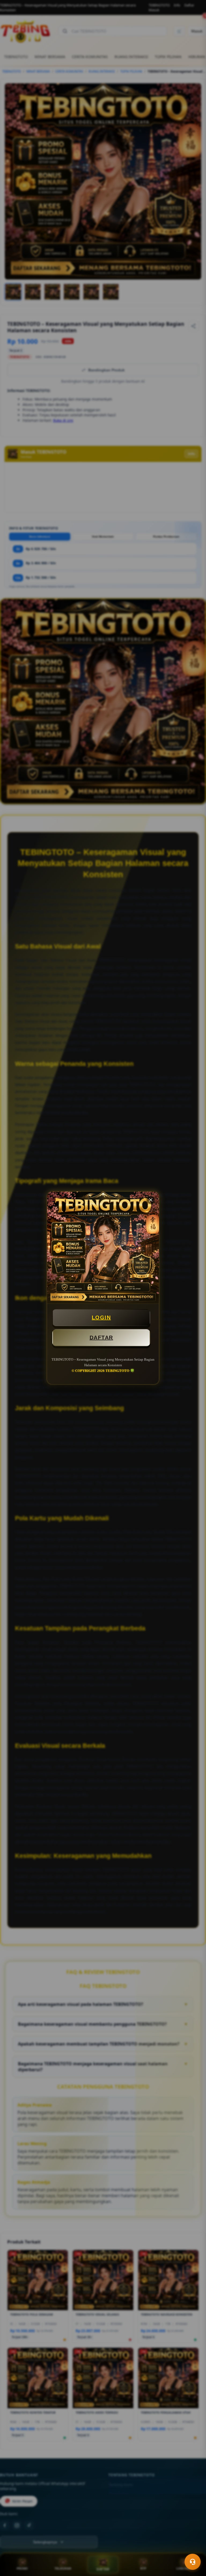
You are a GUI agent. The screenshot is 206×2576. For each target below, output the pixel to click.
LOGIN (101, 1317)
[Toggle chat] (193, 2562)
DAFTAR (101, 1338)
